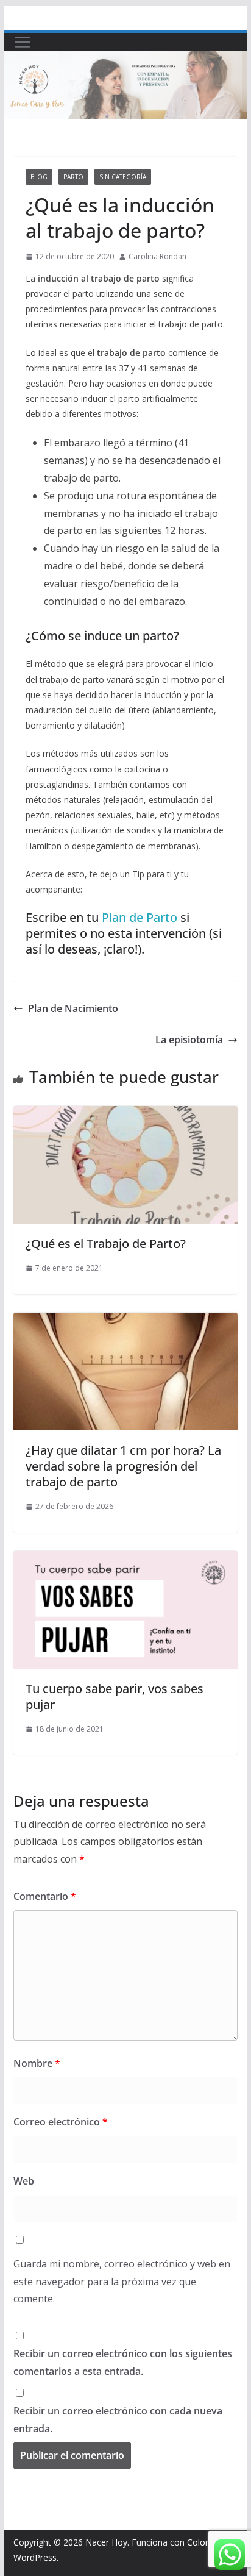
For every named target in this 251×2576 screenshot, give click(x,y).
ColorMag (207, 2542)
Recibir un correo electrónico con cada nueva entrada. (118, 2420)
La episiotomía (189, 1040)
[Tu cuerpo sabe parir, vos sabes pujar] (125, 1560)
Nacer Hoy (106, 2542)
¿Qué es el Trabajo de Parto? (106, 1243)
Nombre (37, 2063)
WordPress (35, 2557)
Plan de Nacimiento (73, 1008)
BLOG (39, 177)
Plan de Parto (140, 917)
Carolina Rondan (157, 256)
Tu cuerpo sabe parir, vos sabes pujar (115, 1697)
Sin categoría (123, 177)
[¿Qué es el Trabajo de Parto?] (125, 1115)
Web (24, 2181)
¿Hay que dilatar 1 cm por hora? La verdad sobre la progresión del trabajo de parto (123, 1466)
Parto (73, 177)
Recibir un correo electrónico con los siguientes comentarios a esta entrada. (123, 2362)
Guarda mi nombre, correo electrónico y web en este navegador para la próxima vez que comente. (122, 2282)
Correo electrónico (61, 2122)
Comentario (45, 1896)
